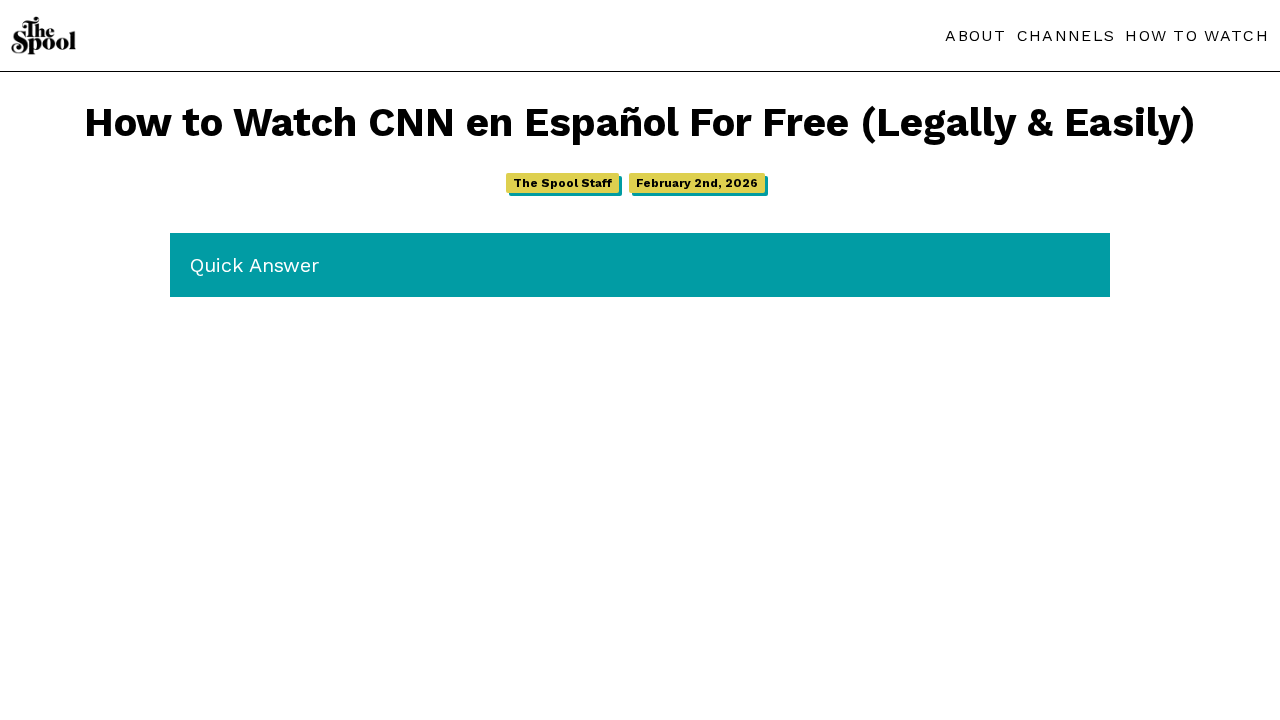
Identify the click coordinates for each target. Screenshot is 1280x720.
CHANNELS (1066, 35)
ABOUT (976, 35)
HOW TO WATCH (1197, 35)
